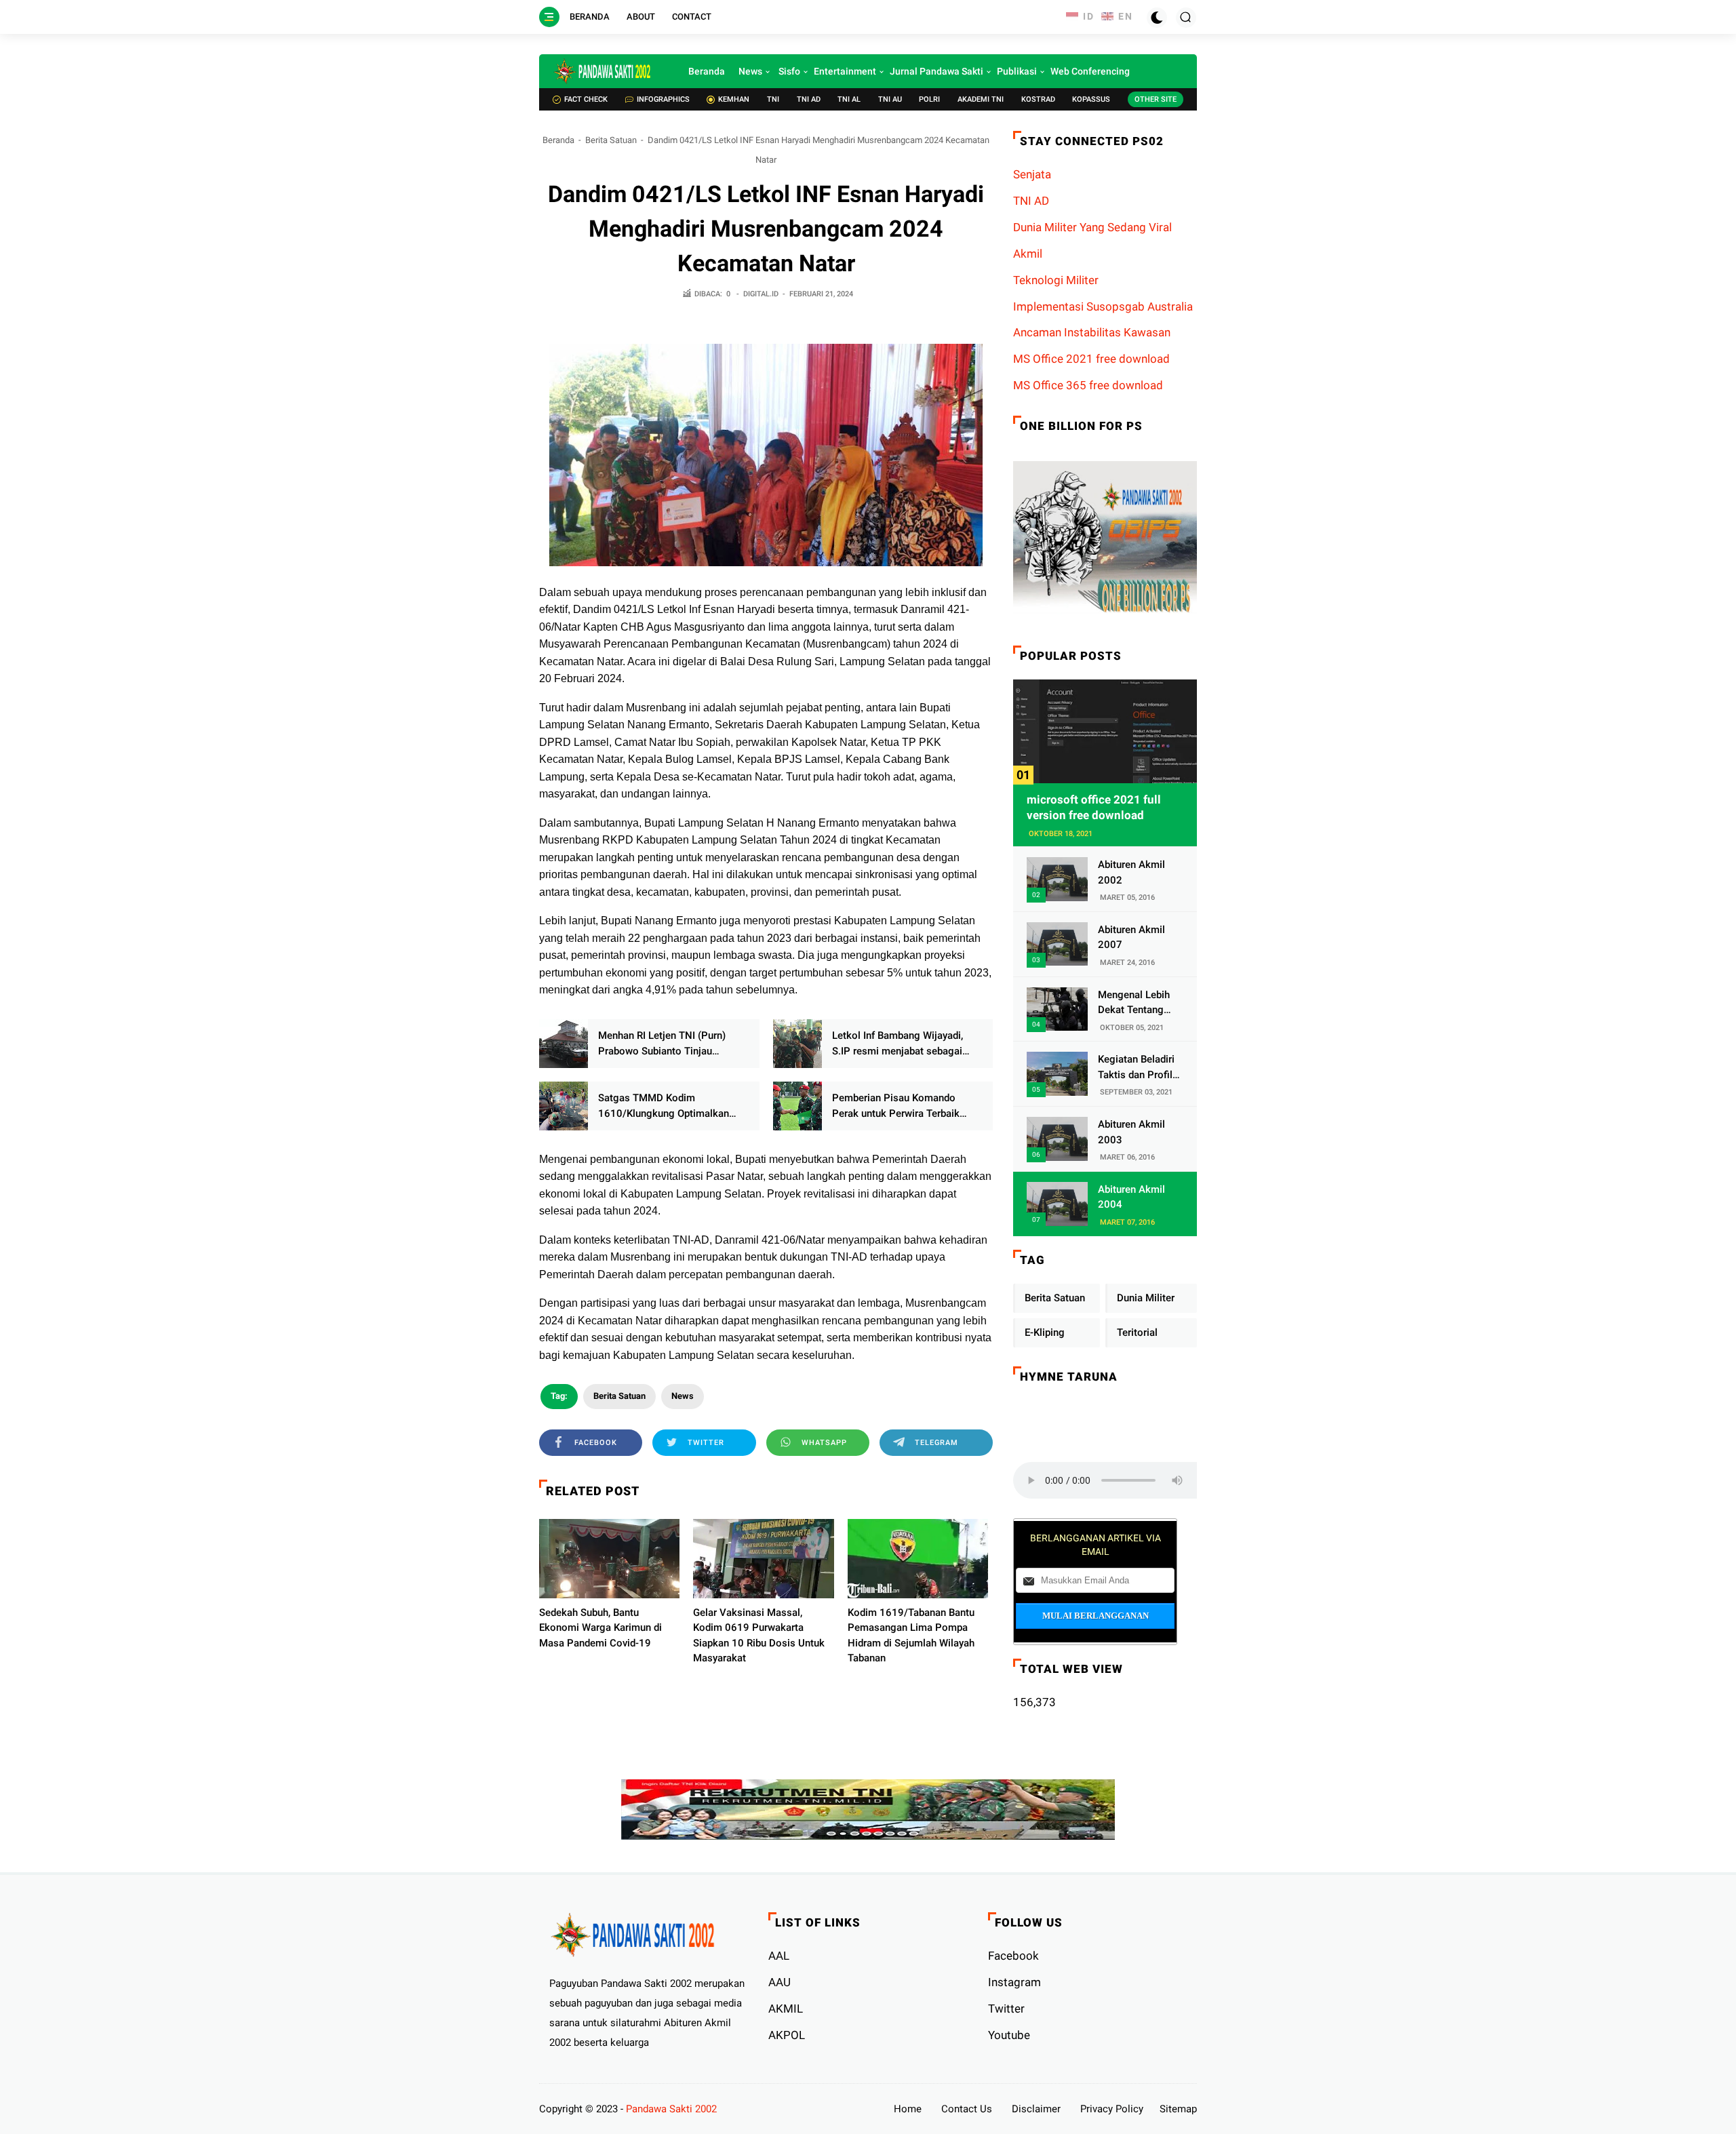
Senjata (1032, 174)
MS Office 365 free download (1088, 385)
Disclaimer (1036, 2109)
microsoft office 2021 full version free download (1094, 808)
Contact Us (967, 2109)
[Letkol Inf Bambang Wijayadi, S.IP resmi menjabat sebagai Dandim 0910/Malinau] (797, 1044)
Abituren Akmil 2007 (1131, 937)
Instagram (1014, 1982)
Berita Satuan (611, 140)
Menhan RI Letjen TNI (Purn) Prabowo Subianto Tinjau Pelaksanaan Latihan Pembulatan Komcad (662, 1044)
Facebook (1013, 1956)
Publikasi (1017, 71)
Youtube (1009, 2035)
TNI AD (809, 99)
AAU (780, 1982)
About (641, 17)
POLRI (929, 99)
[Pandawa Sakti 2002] (604, 71)
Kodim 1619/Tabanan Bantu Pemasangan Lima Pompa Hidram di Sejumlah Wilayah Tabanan (911, 1636)
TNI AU (890, 99)
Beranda (590, 17)
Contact (692, 17)
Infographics (663, 99)
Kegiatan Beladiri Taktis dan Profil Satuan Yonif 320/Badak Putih (1136, 1068)
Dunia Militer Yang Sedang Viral (1092, 227)
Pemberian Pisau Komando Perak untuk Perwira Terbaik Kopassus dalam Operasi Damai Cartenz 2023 (904, 1106)
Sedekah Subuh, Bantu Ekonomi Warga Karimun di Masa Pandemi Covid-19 (600, 1628)
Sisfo (789, 71)
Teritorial (1137, 1332)
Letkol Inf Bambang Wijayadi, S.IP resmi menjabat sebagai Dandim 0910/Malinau (897, 1044)
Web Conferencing (1090, 71)
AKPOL (787, 2035)
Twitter (1006, 2009)
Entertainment (845, 71)
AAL (779, 1956)
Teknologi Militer (1056, 280)
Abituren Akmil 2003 (1131, 1132)
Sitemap (1178, 2109)
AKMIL (786, 2009)
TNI (773, 99)
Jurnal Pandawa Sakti (936, 71)
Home (908, 2109)
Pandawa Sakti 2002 (671, 2109)
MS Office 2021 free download (1091, 359)
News (750, 71)
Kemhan (734, 99)
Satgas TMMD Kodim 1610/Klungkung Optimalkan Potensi (664, 1106)
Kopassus (1091, 99)
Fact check (586, 99)
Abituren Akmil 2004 (1131, 1197)
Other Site (1156, 99)
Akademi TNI (981, 99)
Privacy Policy (1112, 2109)
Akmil (1028, 254)
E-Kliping (1045, 1332)
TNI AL (849, 99)
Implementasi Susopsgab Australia (1103, 307)
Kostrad (1038, 99)
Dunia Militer (1146, 1298)
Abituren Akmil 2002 (1131, 872)
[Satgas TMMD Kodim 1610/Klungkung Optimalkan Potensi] (564, 1106)
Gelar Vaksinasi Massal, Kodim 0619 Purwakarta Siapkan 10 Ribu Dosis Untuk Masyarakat (759, 1636)
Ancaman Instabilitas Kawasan (1092, 332)
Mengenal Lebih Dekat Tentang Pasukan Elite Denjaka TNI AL (1134, 1003)
